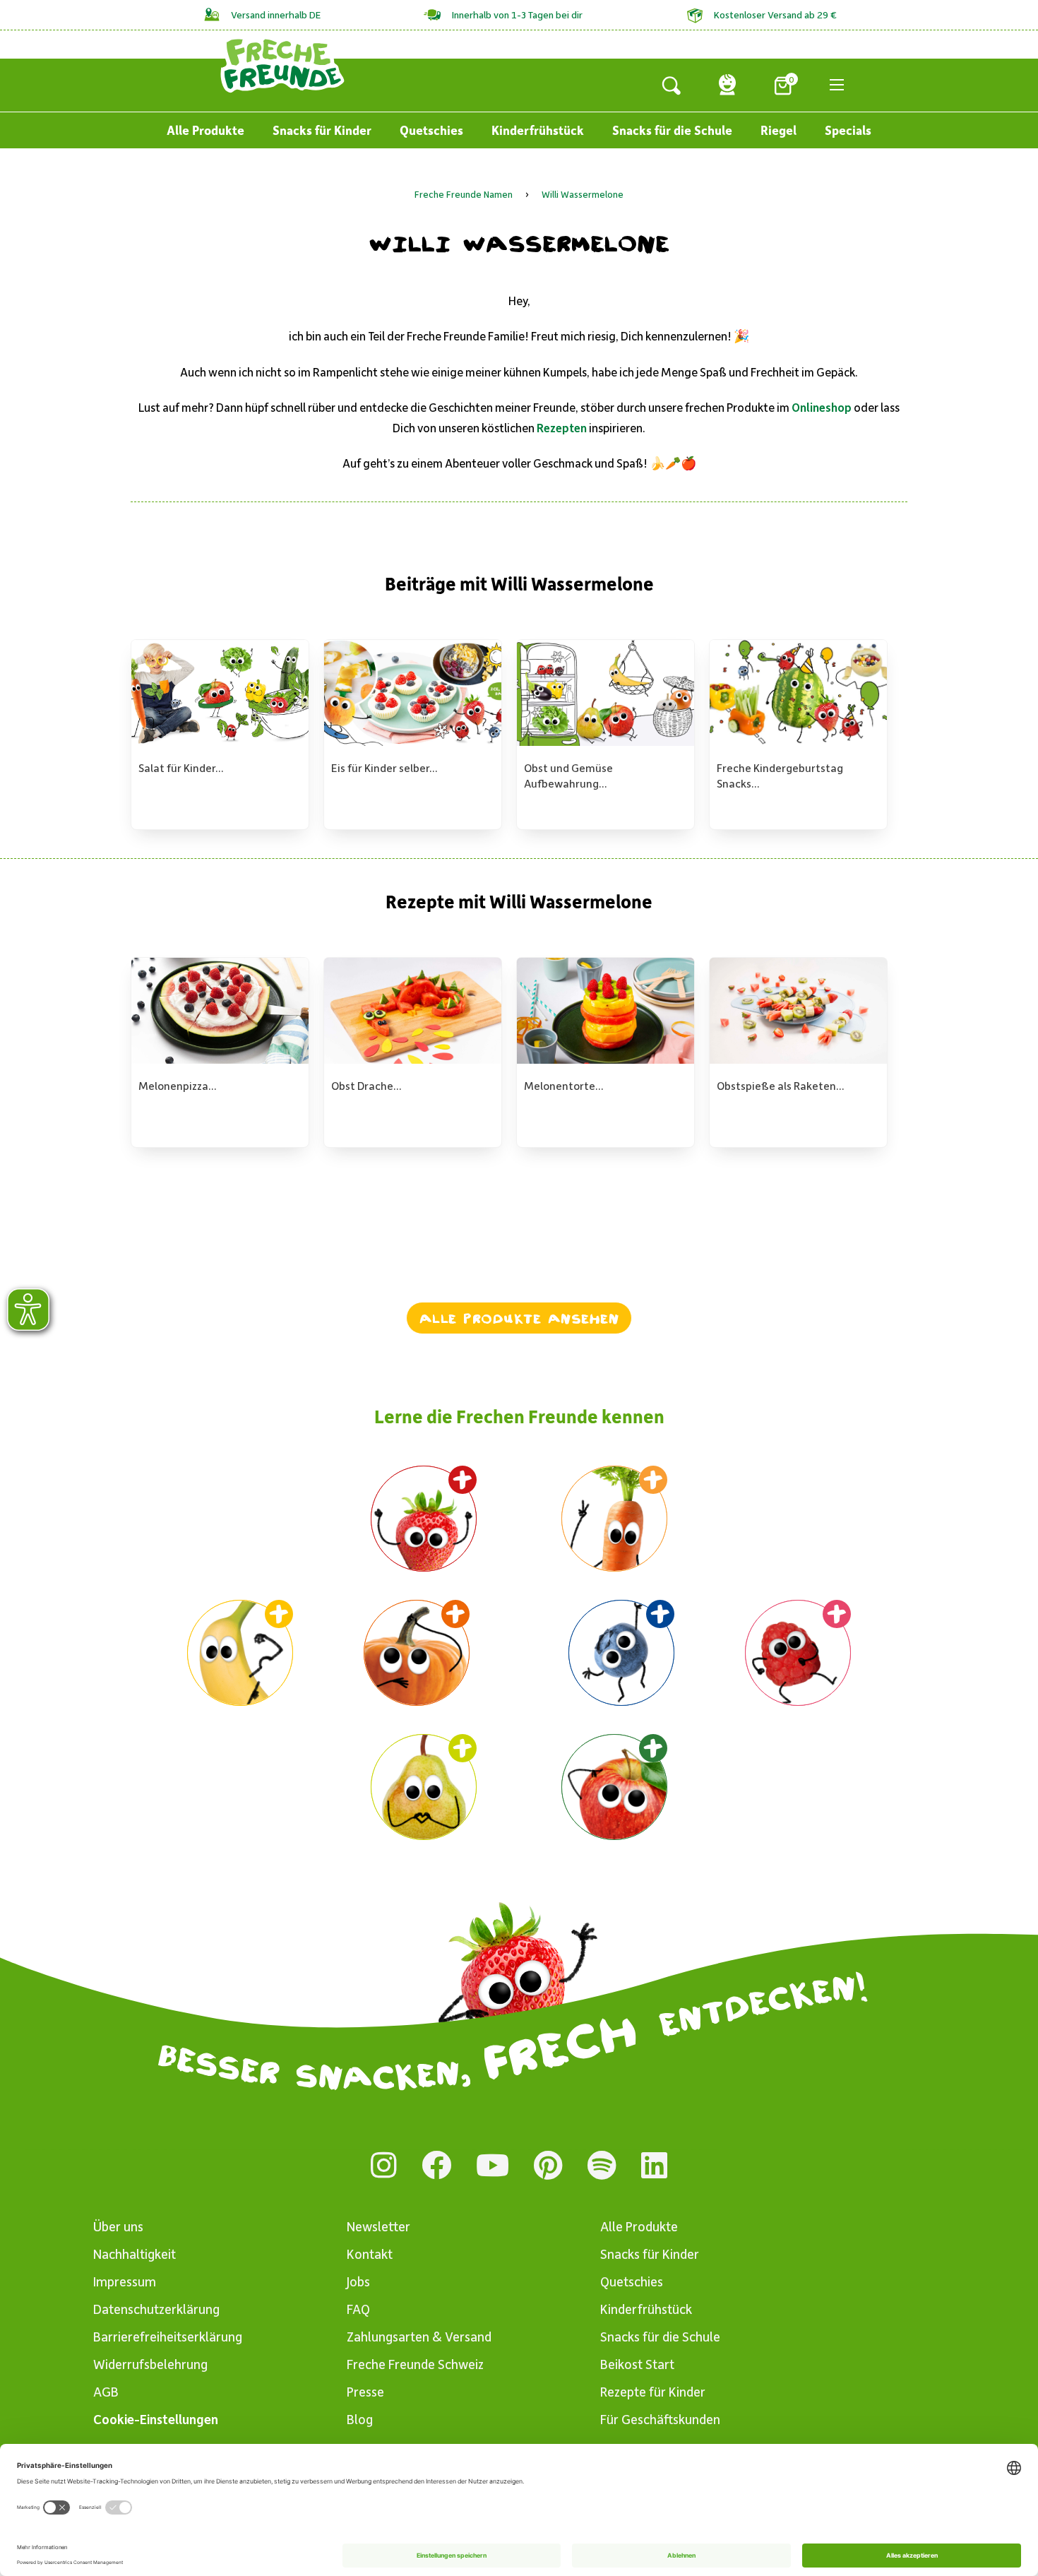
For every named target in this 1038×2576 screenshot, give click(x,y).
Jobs (358, 2281)
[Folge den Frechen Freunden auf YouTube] (493, 2165)
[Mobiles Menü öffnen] (837, 85)
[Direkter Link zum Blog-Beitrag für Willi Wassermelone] (614, 1787)
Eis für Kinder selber (380, 767)
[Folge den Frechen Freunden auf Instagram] (384, 2165)
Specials (848, 130)
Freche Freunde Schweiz (415, 2364)
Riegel (778, 130)
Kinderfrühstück (538, 130)
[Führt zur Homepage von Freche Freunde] (282, 64)
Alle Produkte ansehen (519, 1318)
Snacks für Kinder (322, 130)
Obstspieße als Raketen (776, 1085)
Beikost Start (637, 2364)
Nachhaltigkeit (135, 2254)
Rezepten (562, 427)
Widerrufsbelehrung (150, 2364)
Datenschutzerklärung (156, 2309)
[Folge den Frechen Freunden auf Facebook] (436, 2165)
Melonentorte (560, 1085)
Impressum (125, 2281)
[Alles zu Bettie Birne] (424, 1787)
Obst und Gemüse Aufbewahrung (568, 775)
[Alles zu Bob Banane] (240, 1653)
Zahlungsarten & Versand (419, 2336)
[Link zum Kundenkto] (727, 85)
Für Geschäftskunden (660, 2419)
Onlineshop (822, 407)
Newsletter (378, 2226)
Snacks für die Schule (672, 130)
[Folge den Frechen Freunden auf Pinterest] (548, 2165)
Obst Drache (362, 1085)
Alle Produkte (205, 130)
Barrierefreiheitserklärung (168, 2336)
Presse (365, 2391)
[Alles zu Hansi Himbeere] (798, 1653)
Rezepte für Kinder (653, 2391)
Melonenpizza (173, 1085)
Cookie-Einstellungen (156, 2419)
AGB (106, 2391)
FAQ (358, 2309)
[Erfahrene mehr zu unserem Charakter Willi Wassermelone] (424, 1519)
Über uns (118, 2226)
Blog (360, 2419)
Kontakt (370, 2254)
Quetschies (431, 130)
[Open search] (672, 85)
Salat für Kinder (177, 767)
